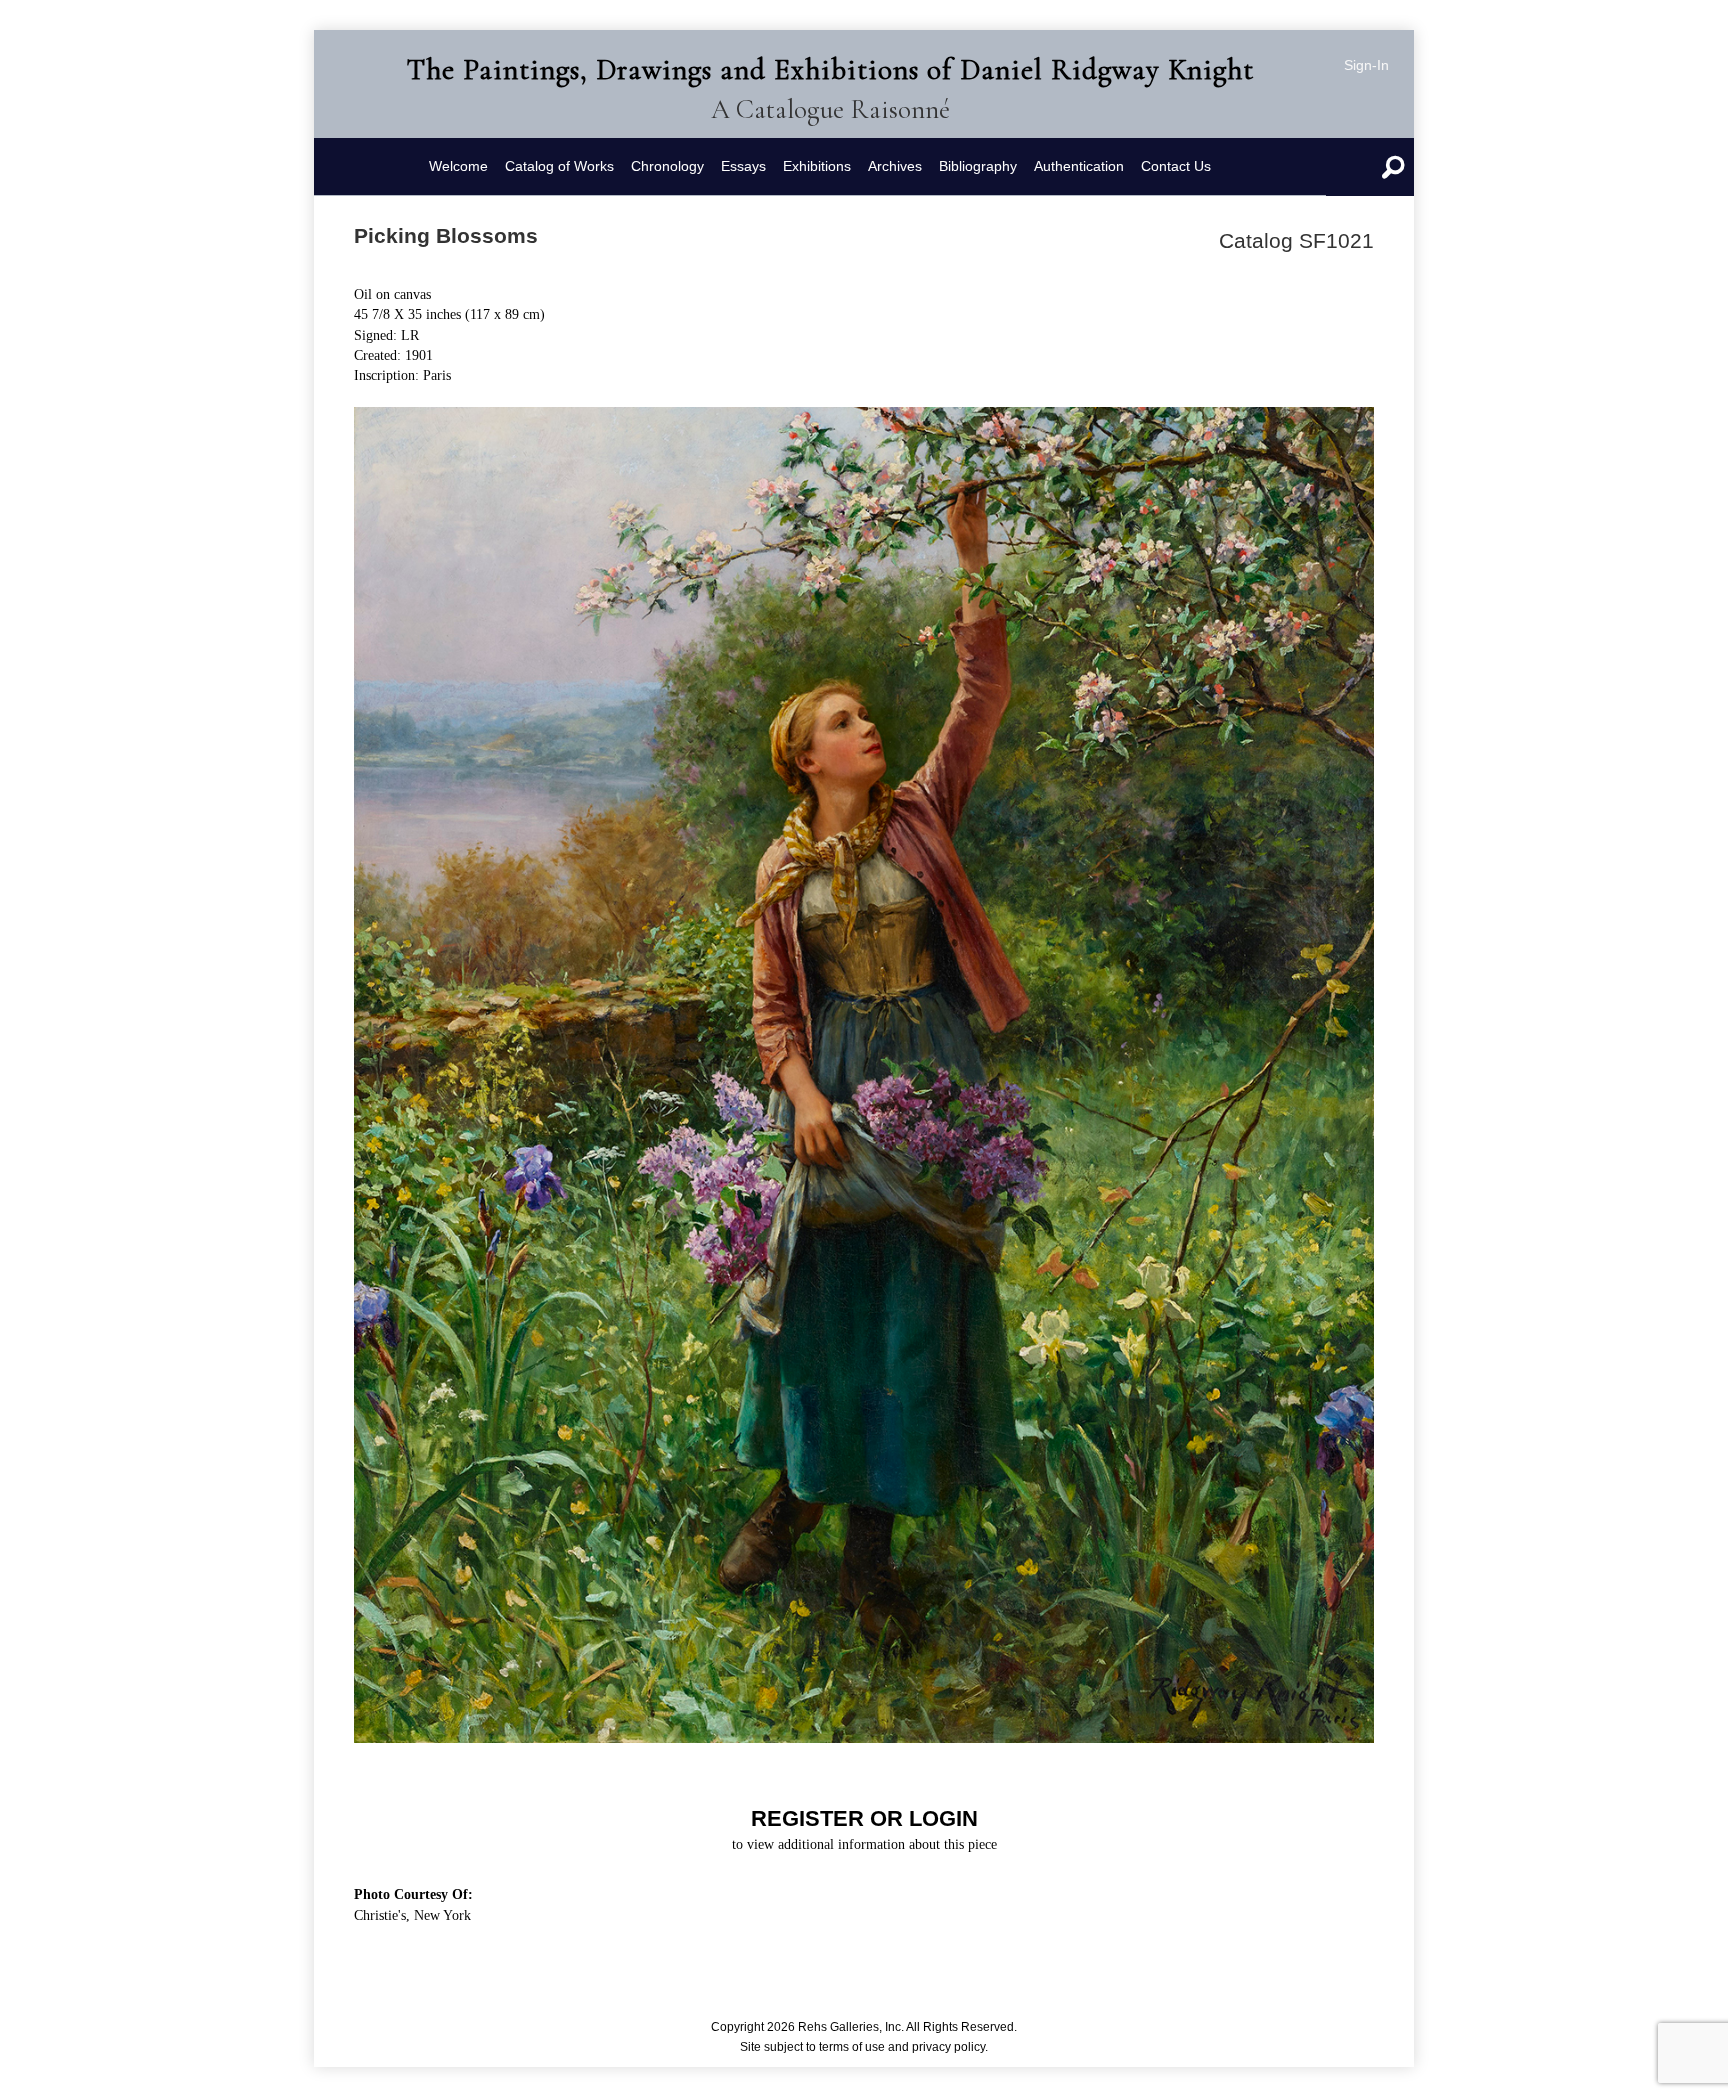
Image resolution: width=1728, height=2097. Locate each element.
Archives (895, 166)
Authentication (1079, 166)
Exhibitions (817, 166)
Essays (743, 166)
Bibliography (978, 166)
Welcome (458, 166)
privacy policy (948, 2047)
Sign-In (1366, 65)
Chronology (667, 166)
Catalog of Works (559, 166)
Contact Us (1176, 166)
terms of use (852, 2047)
